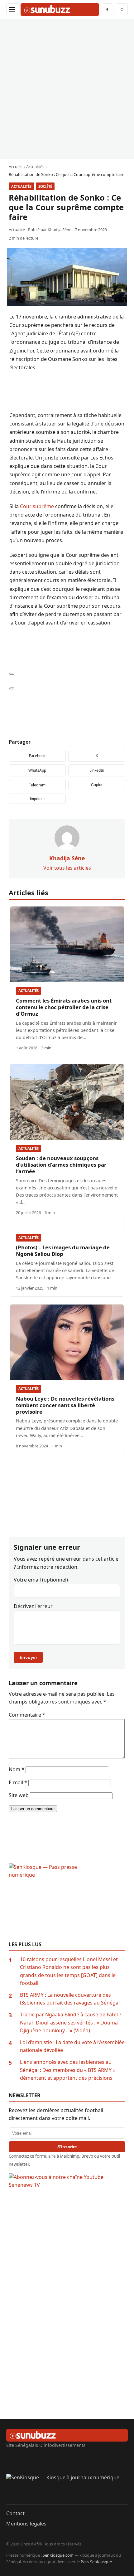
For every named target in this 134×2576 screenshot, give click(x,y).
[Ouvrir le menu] (12, 9)
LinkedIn (97, 770)
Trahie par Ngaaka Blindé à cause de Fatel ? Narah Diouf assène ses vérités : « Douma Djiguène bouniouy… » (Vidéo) (71, 2022)
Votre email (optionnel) (41, 1580)
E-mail (18, 1782)
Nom (17, 1769)
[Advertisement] (67, 89)
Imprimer (37, 799)
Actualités (21, 186)
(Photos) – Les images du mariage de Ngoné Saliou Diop (63, 1251)
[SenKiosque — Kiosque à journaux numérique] (67, 2489)
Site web (19, 1795)
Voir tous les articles (67, 868)
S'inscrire (67, 2147)
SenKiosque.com (58, 2555)
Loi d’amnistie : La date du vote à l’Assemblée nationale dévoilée (72, 2046)
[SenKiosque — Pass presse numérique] (67, 1902)
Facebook (37, 756)
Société (45, 186)
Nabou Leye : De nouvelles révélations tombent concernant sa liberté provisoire (65, 1405)
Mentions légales (26, 2524)
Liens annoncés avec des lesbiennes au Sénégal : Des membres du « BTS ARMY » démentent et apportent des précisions (68, 2070)
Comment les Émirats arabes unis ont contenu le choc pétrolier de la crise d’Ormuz (64, 1007)
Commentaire (27, 1715)
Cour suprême (37, 506)
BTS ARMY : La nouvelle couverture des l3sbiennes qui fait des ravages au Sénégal (70, 1999)
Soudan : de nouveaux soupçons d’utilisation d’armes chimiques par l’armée (61, 1165)
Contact (15, 2513)
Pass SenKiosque (96, 2562)
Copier (97, 785)
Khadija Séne (60, 230)
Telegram (37, 785)
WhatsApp (37, 770)
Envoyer (28, 1657)
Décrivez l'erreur (33, 1606)
